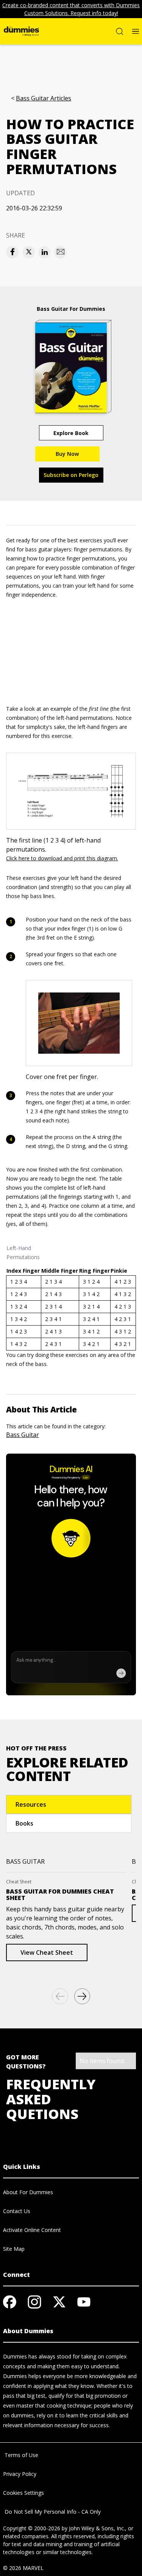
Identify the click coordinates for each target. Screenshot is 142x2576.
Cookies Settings (23, 2493)
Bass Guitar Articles (44, 98)
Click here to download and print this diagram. (62, 858)
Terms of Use (21, 2455)
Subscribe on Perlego (71, 475)
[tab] (69, 1804)
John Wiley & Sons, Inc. (97, 2528)
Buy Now (67, 454)
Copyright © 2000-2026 (32, 2528)
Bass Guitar (23, 1435)
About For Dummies (28, 2192)
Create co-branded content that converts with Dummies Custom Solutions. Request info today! (71, 9)
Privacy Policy (20, 2474)
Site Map (14, 2249)
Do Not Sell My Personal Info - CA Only (52, 2512)
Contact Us (17, 2211)
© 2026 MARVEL (23, 2568)
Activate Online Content (32, 2230)
